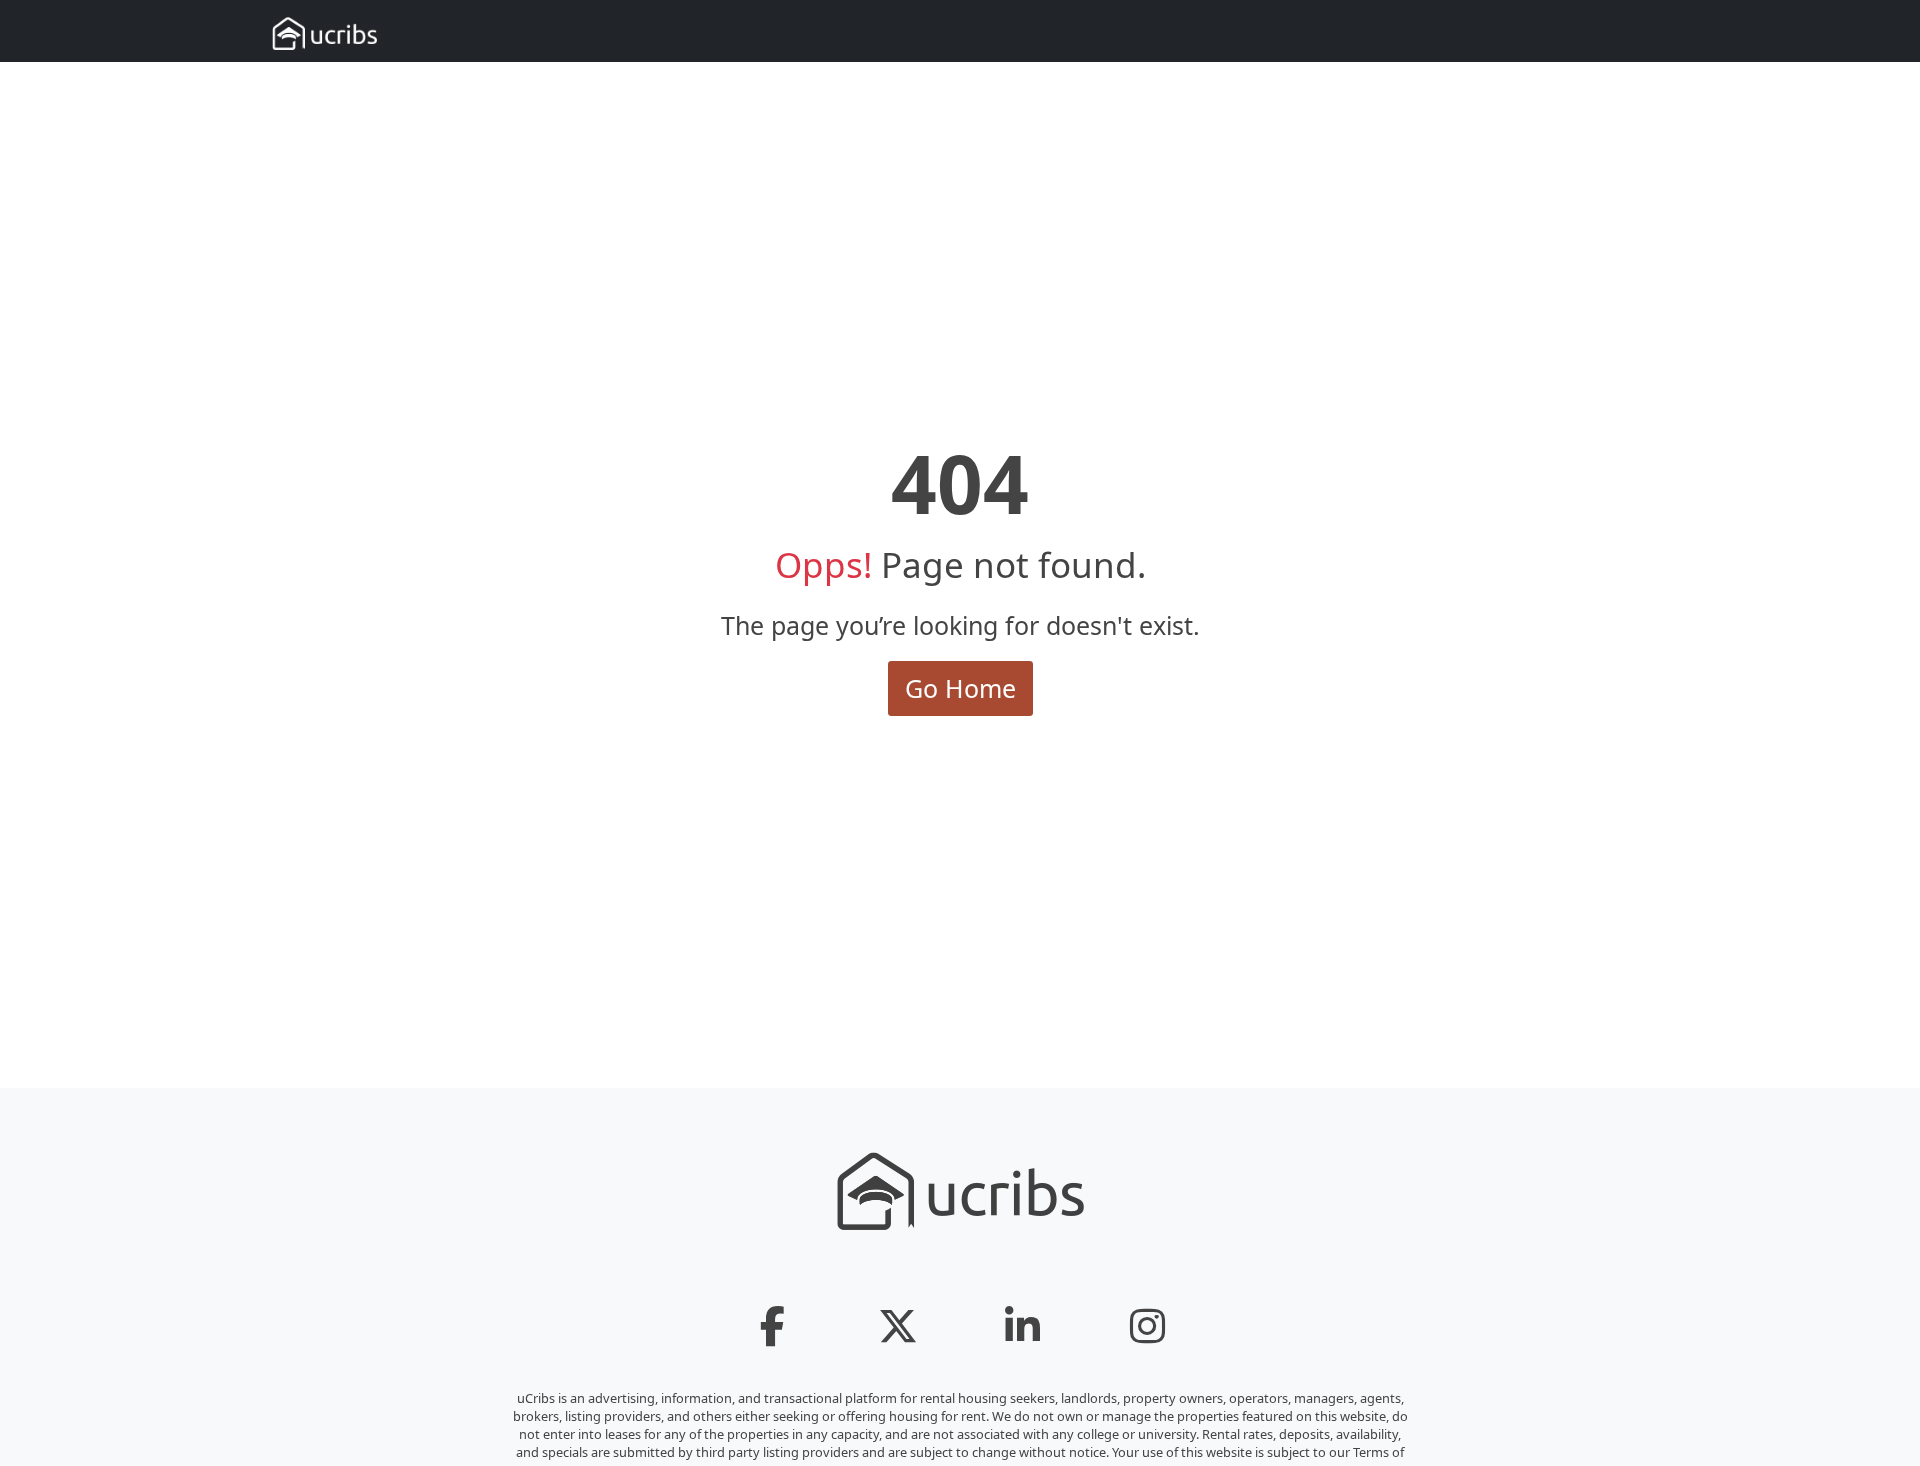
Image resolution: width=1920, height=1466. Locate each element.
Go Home (960, 688)
